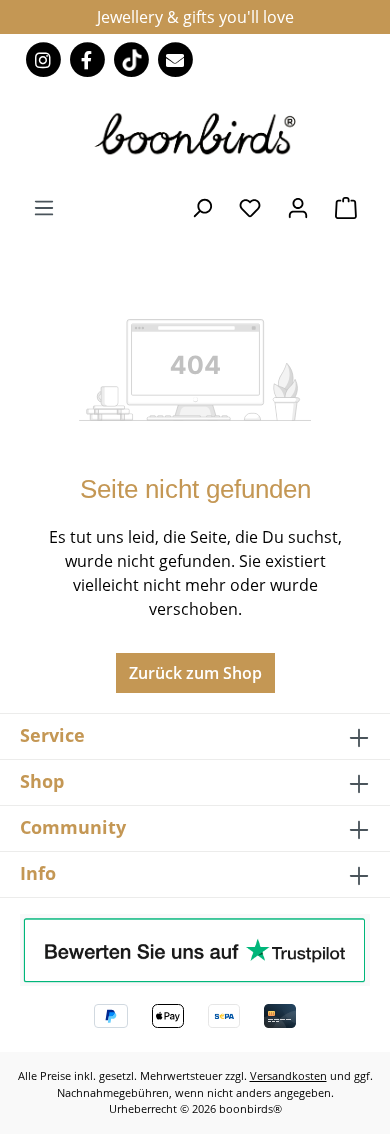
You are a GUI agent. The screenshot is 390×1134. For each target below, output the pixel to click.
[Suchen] (202, 207)
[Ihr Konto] (298, 207)
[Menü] (44, 207)
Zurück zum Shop (195, 673)
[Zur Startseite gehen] (195, 132)
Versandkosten (288, 1075)
